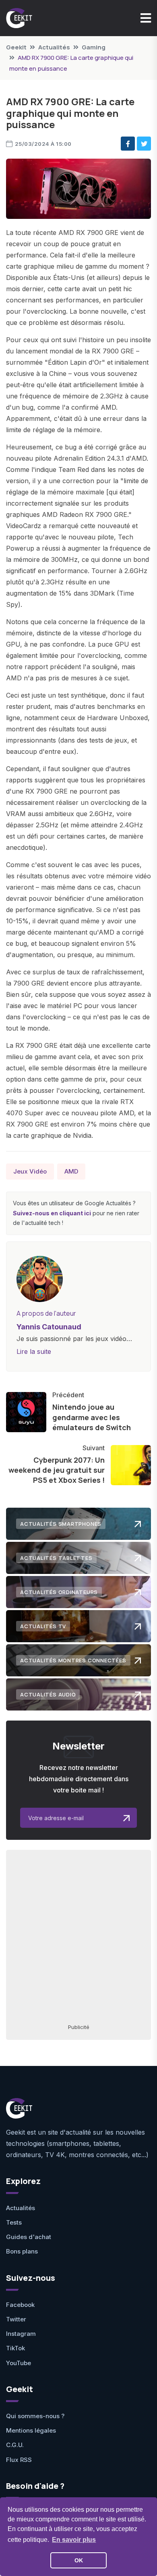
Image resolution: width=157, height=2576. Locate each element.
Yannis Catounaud (49, 1327)
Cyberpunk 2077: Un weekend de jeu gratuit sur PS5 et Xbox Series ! (57, 1470)
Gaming (94, 47)
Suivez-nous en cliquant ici (52, 1213)
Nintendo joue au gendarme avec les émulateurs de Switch (92, 1417)
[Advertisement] (78, 1936)
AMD (71, 1171)
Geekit (16, 47)
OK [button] (79, 2560)
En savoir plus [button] (74, 2540)
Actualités (54, 47)
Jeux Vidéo (30, 1171)
